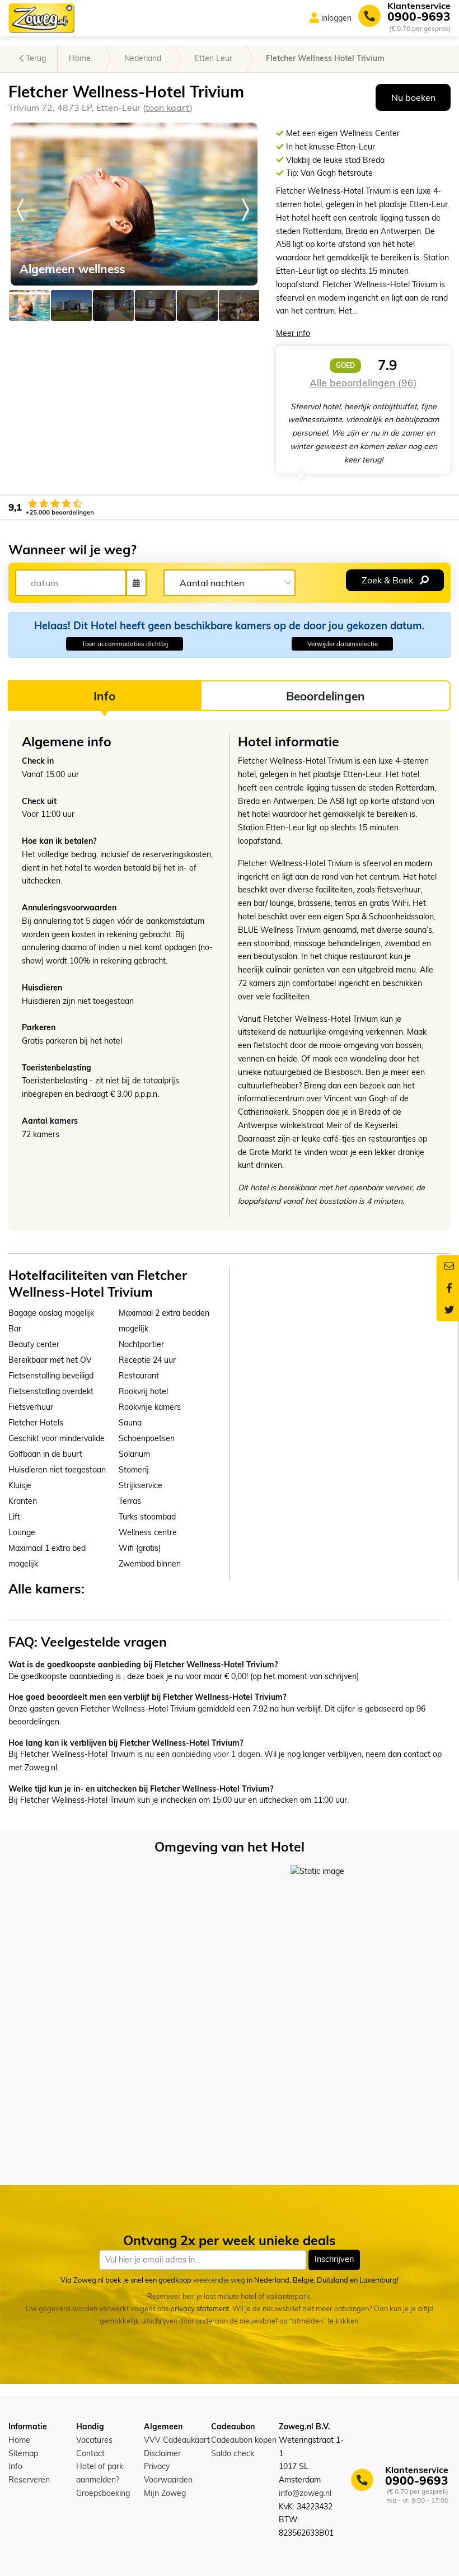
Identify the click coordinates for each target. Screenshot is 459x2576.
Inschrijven (334, 2260)
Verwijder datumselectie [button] (343, 644)
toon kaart (168, 107)
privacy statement (200, 2309)
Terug (35, 58)
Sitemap (23, 2453)
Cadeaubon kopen (244, 2440)
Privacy (157, 2466)
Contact (90, 2453)
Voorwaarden (168, 2480)
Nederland (143, 58)
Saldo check (233, 2453)
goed (345, 365)
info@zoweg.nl (305, 2493)
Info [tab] (104, 696)
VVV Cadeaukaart (177, 2440)
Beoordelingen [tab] (325, 696)
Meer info (293, 333)
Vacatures (94, 2440)
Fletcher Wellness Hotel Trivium (325, 58)
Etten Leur (214, 58)
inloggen (336, 18)
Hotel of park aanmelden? (100, 2473)
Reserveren (29, 2480)
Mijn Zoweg (165, 2493)
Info (15, 2466)
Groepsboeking (103, 2493)
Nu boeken (413, 97)
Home (80, 58)
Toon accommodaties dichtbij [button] (125, 644)
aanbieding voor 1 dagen (216, 1754)
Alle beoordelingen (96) (363, 382)
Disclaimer (162, 2453)
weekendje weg (219, 2280)
